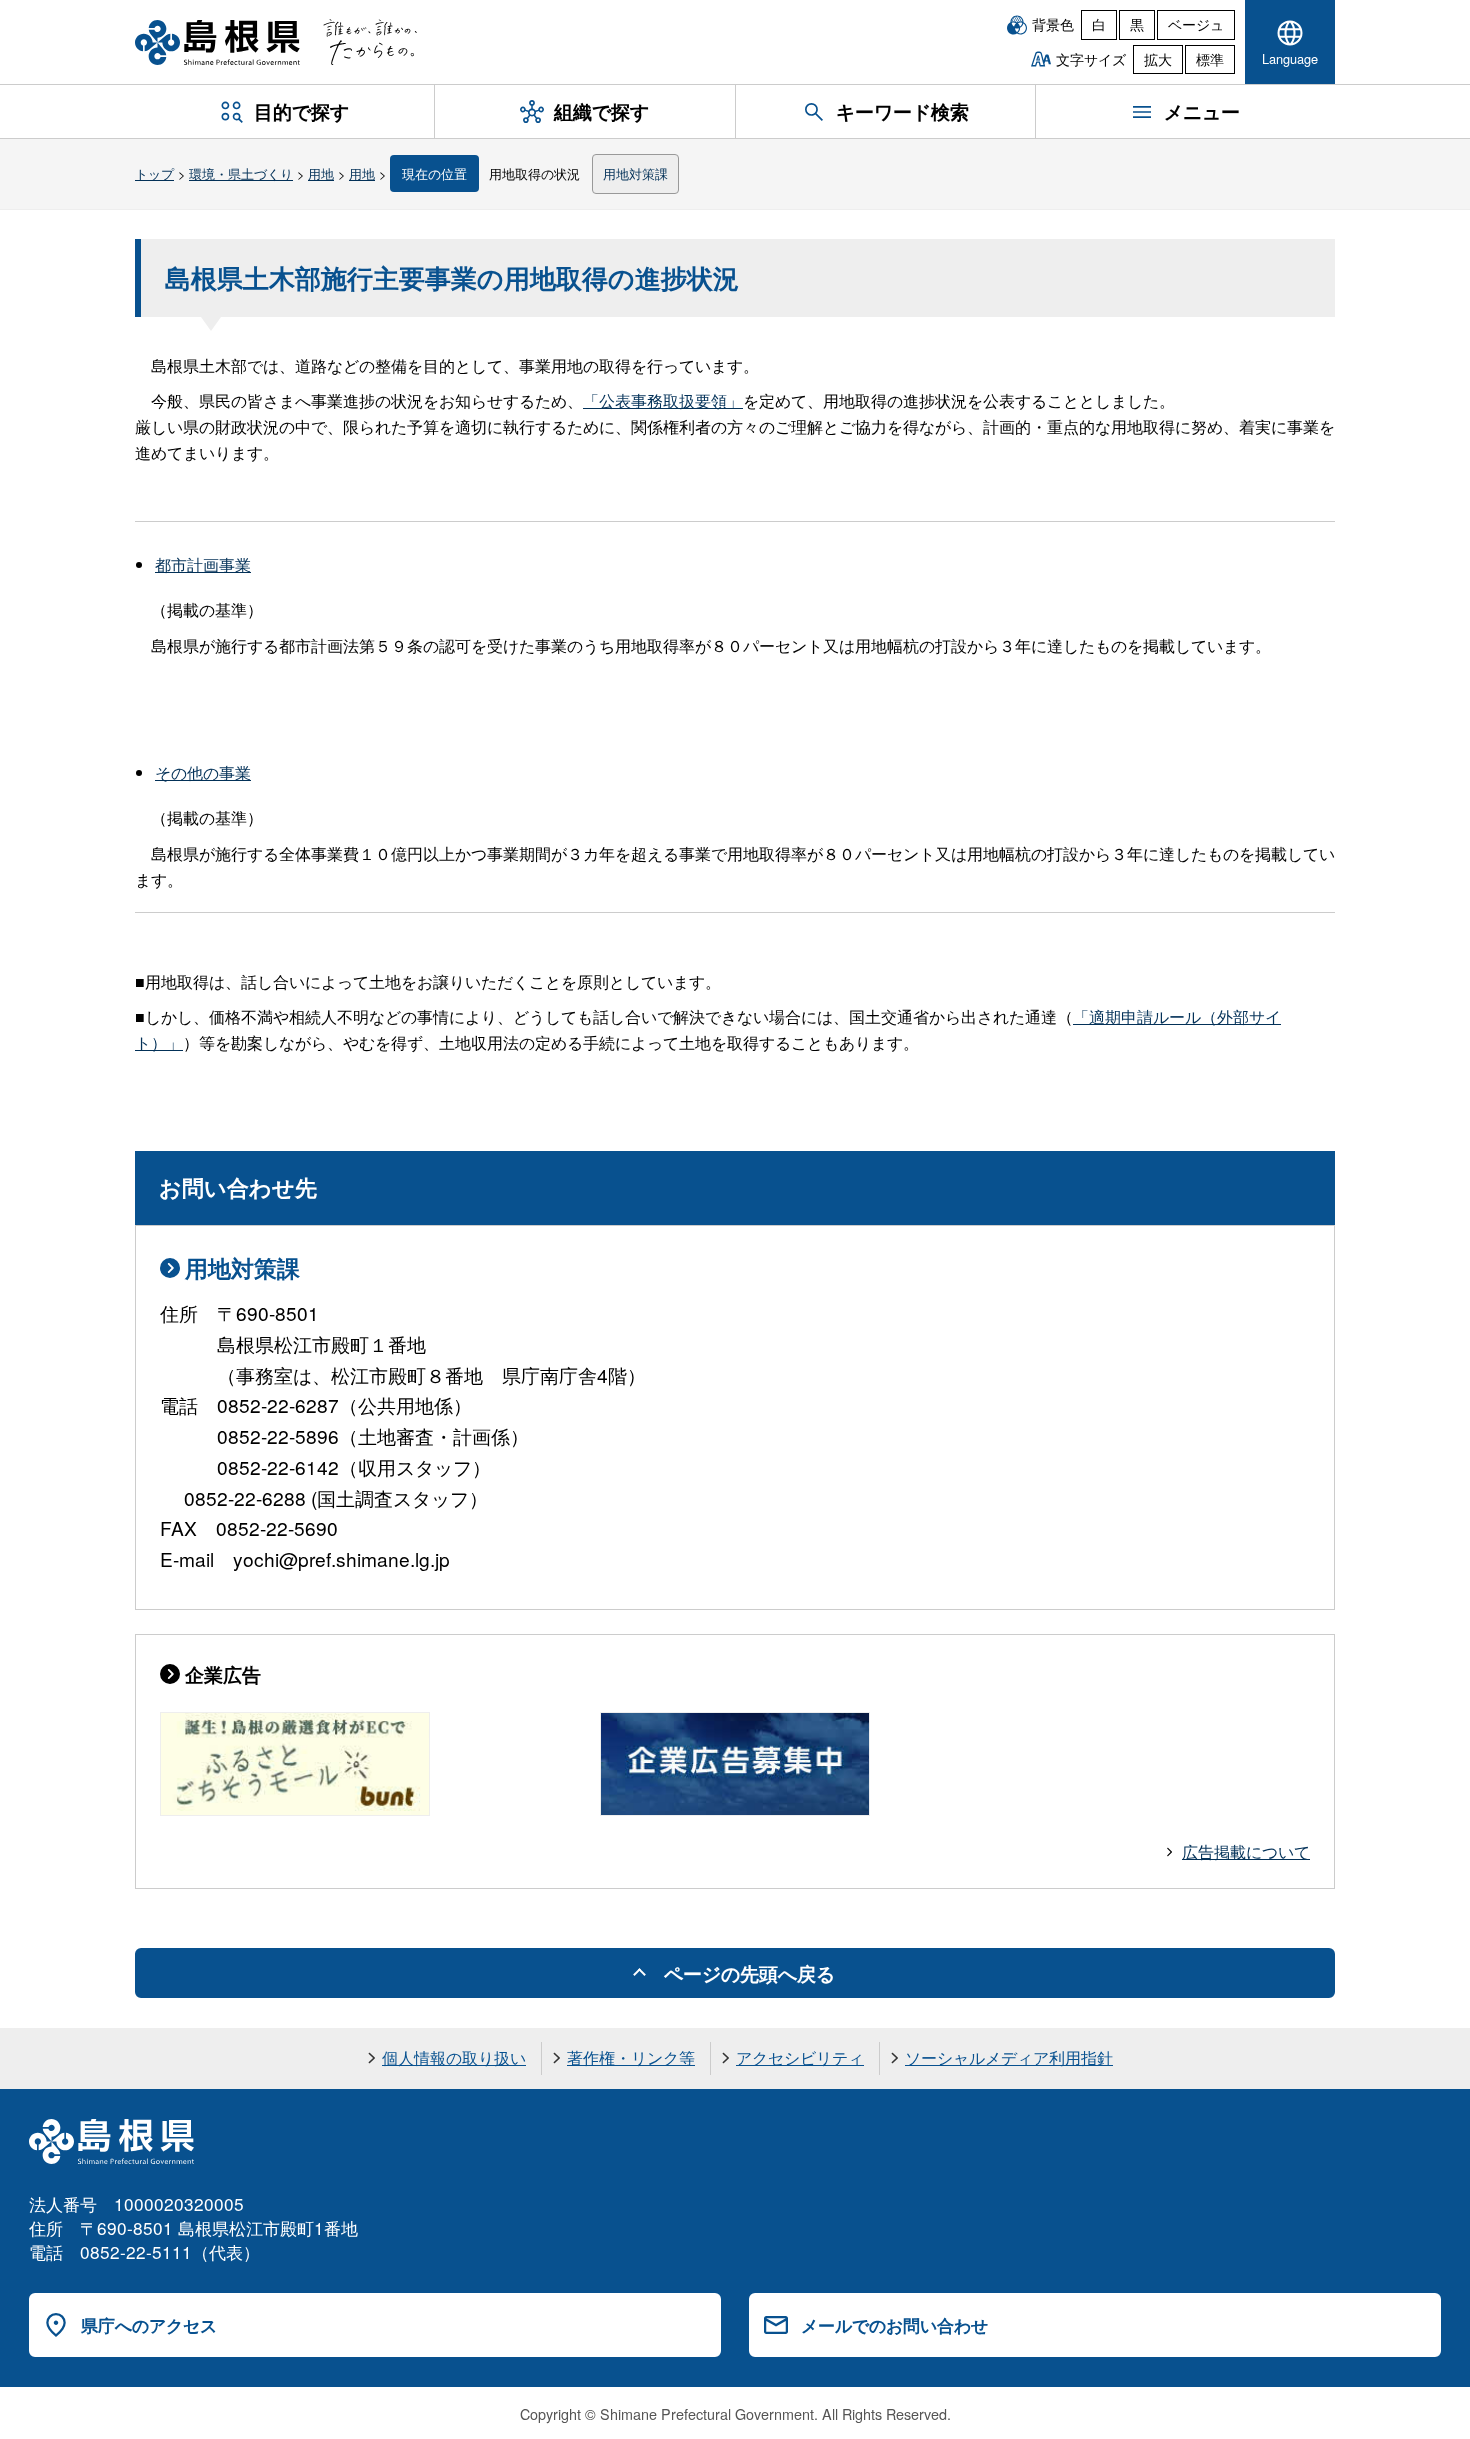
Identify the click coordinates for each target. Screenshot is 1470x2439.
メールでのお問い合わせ (894, 2325)
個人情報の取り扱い (454, 2057)
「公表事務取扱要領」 (663, 400)
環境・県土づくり (241, 173)
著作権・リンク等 (631, 2057)
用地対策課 (635, 173)
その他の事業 (203, 772)
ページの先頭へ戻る (749, 1973)
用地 (321, 173)
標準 (1210, 59)
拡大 (1158, 59)
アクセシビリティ (800, 2057)
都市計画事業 (203, 564)
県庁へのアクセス (149, 2325)
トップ (154, 173)
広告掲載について (1246, 1851)
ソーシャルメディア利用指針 (1009, 2057)
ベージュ (1196, 24)
